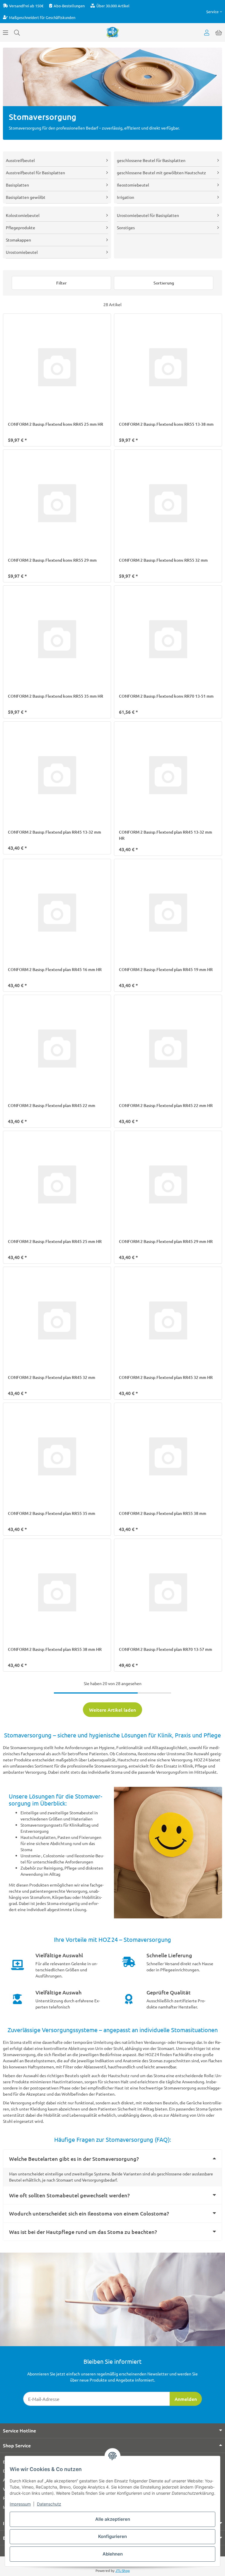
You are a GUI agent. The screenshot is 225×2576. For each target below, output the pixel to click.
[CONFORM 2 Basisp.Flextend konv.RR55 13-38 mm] (168, 367)
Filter (62, 283)
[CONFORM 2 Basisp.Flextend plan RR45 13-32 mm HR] (168, 775)
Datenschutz (49, 2504)
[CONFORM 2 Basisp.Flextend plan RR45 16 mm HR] (57, 913)
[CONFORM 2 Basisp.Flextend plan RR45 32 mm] (57, 1321)
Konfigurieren (112, 2536)
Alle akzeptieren (113, 2519)
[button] (214, 12)
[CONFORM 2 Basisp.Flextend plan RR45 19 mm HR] (168, 913)
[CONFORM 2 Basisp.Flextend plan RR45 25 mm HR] (57, 1185)
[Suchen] (17, 32)
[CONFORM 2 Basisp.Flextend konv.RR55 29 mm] (57, 503)
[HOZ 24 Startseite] (113, 32)
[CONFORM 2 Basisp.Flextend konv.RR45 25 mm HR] (57, 367)
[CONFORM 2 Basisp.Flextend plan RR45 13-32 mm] (57, 775)
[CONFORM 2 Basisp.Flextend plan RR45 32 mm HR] (168, 1321)
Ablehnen (113, 2554)
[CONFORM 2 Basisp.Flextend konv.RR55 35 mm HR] (57, 639)
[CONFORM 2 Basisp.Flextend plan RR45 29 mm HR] (168, 1185)
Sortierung (164, 283)
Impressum (20, 2504)
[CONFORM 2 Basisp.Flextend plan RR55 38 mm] (168, 1457)
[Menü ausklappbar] (6, 32)
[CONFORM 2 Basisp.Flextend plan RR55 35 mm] (57, 1457)
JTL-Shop (123, 2570)
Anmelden (186, 2399)
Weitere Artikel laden (112, 1710)
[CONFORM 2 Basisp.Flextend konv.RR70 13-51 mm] (168, 639)
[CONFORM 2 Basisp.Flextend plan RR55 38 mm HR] (57, 1593)
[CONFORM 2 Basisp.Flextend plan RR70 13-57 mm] (168, 1593)
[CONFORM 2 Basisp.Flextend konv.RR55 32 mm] (168, 503)
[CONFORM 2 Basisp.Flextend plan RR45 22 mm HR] (168, 1049)
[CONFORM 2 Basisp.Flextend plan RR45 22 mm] (57, 1049)
